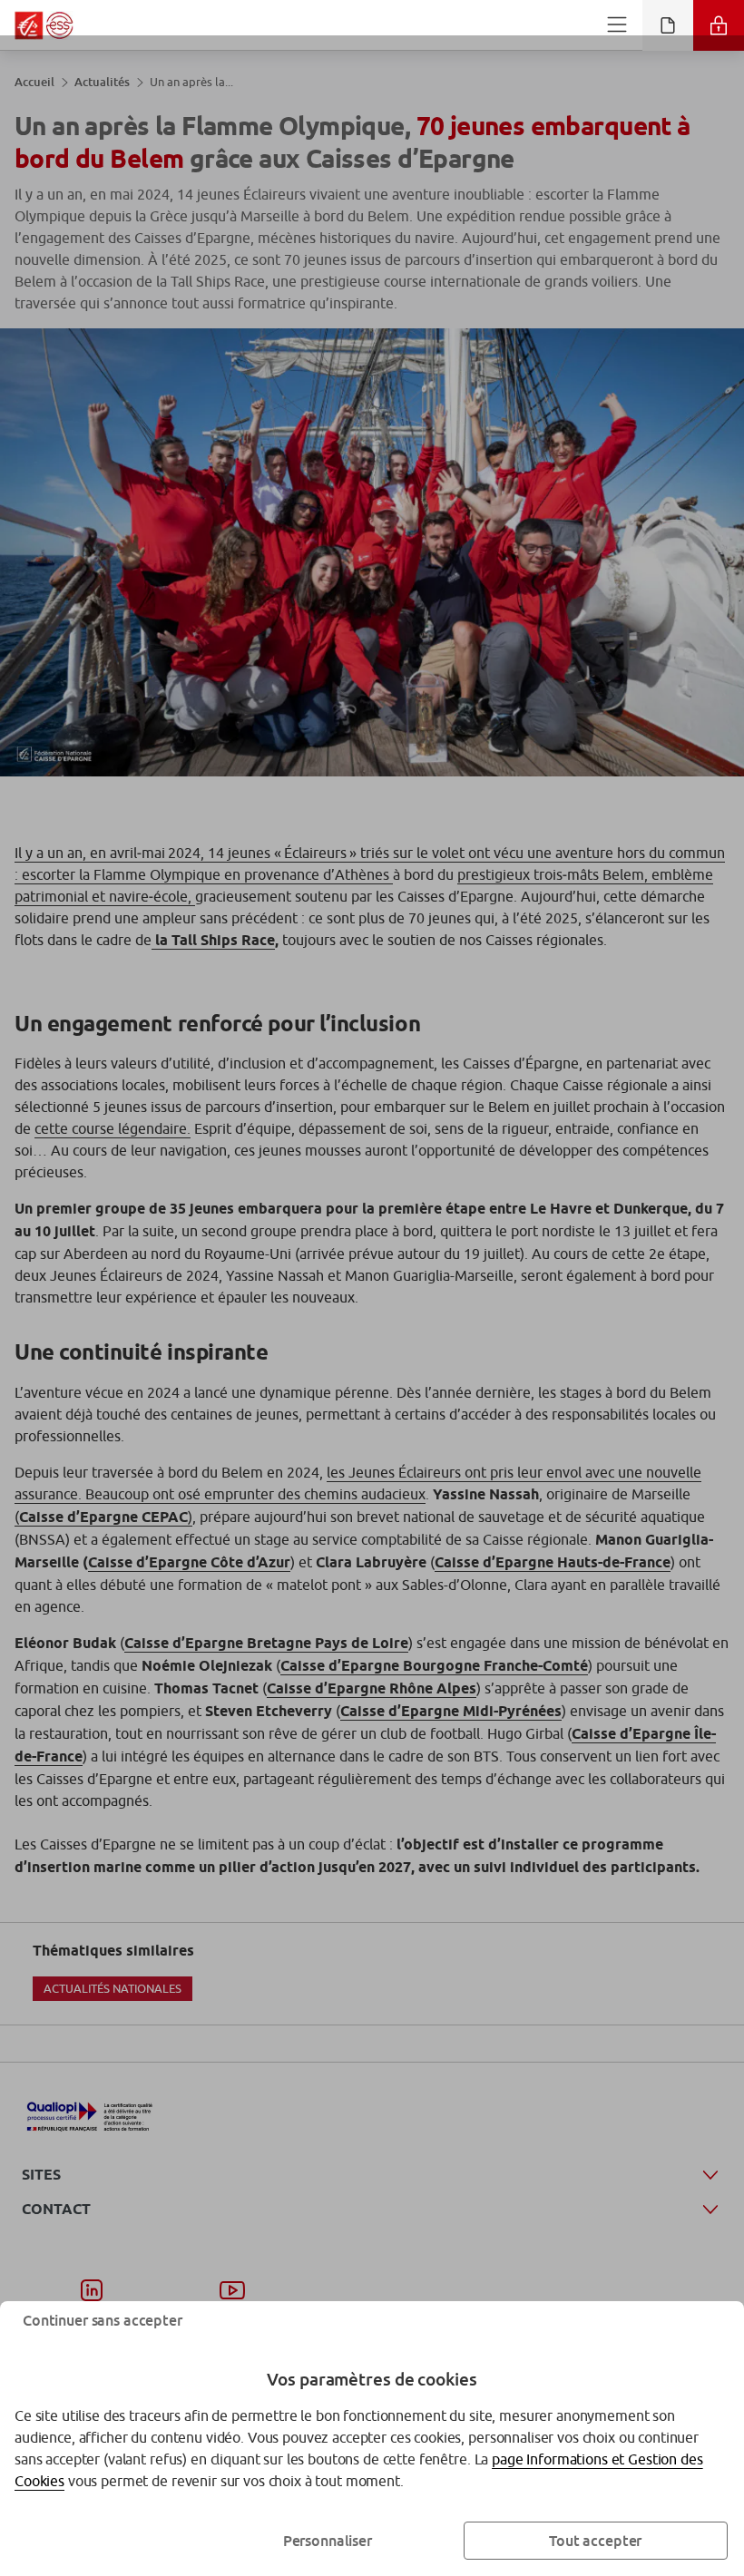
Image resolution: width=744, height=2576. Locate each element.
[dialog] (372, 1288)
